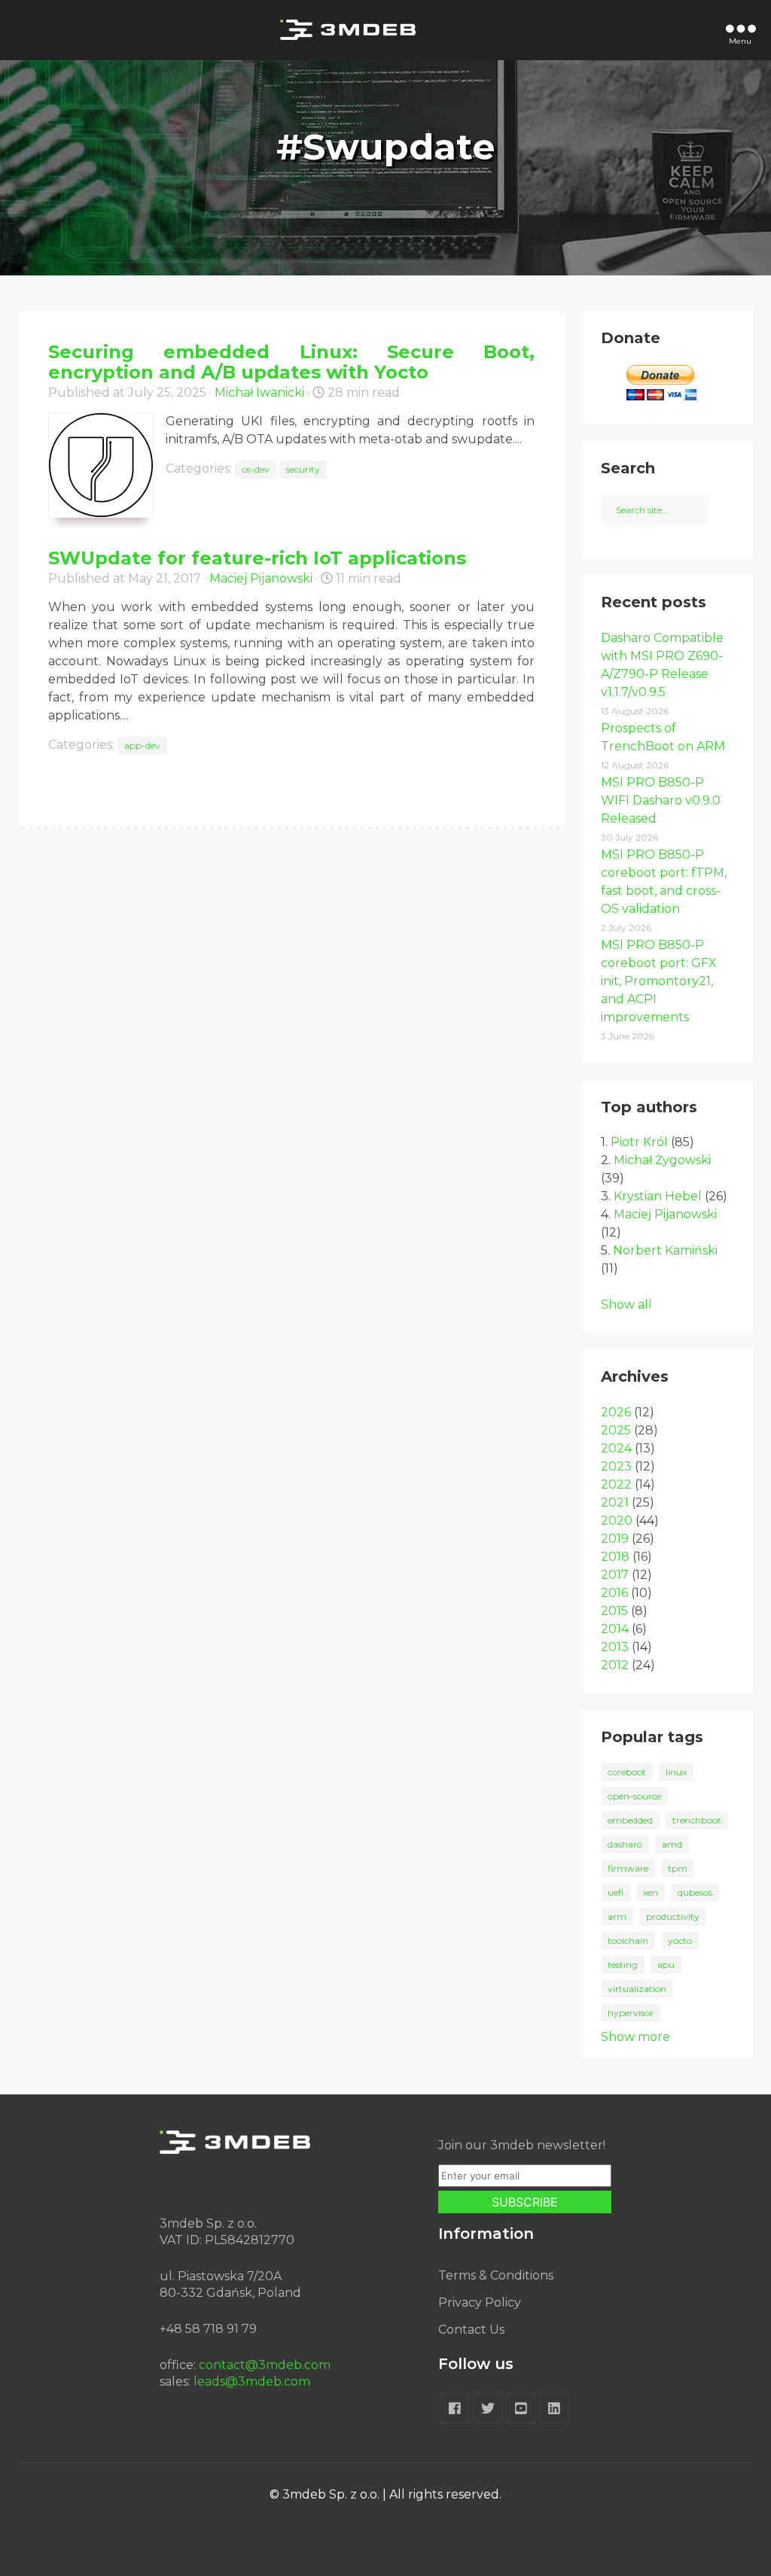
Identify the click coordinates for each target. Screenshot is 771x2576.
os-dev (256, 469)
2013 (615, 1647)
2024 (616, 1448)
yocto (680, 1940)
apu (666, 1965)
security (303, 469)
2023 (616, 1466)
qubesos (695, 1892)
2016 (614, 1593)
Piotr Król (639, 1142)
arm (617, 1916)
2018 (615, 1557)
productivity (673, 1916)
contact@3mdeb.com (265, 2365)
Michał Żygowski (662, 1160)
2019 (615, 1539)
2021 (615, 1502)
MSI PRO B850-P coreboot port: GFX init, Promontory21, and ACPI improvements (659, 981)
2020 (617, 1521)
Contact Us (471, 2330)
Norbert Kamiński (665, 1250)
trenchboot (697, 1820)
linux (676, 1772)
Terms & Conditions (496, 2275)
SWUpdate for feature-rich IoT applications (257, 558)
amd (672, 1844)
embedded (630, 1820)
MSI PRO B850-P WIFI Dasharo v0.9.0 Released (661, 800)
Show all (626, 1305)
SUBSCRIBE (525, 2202)
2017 (615, 1575)
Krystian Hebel (658, 1196)
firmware (628, 1868)
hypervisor (631, 2013)
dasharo (625, 1844)
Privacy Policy (480, 2302)
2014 (615, 1629)
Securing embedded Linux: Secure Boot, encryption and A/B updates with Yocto (291, 362)
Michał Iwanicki (259, 392)
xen (651, 1892)
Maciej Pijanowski (261, 578)
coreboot (627, 1772)
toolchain (628, 1940)
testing (623, 1965)
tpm (678, 1868)
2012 (615, 1665)
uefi (616, 1892)
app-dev (142, 745)
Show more (635, 2037)
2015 (614, 1611)
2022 (616, 1484)
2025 (616, 1430)
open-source (634, 1796)
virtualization (637, 1989)
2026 (616, 1412)
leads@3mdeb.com (252, 2381)
